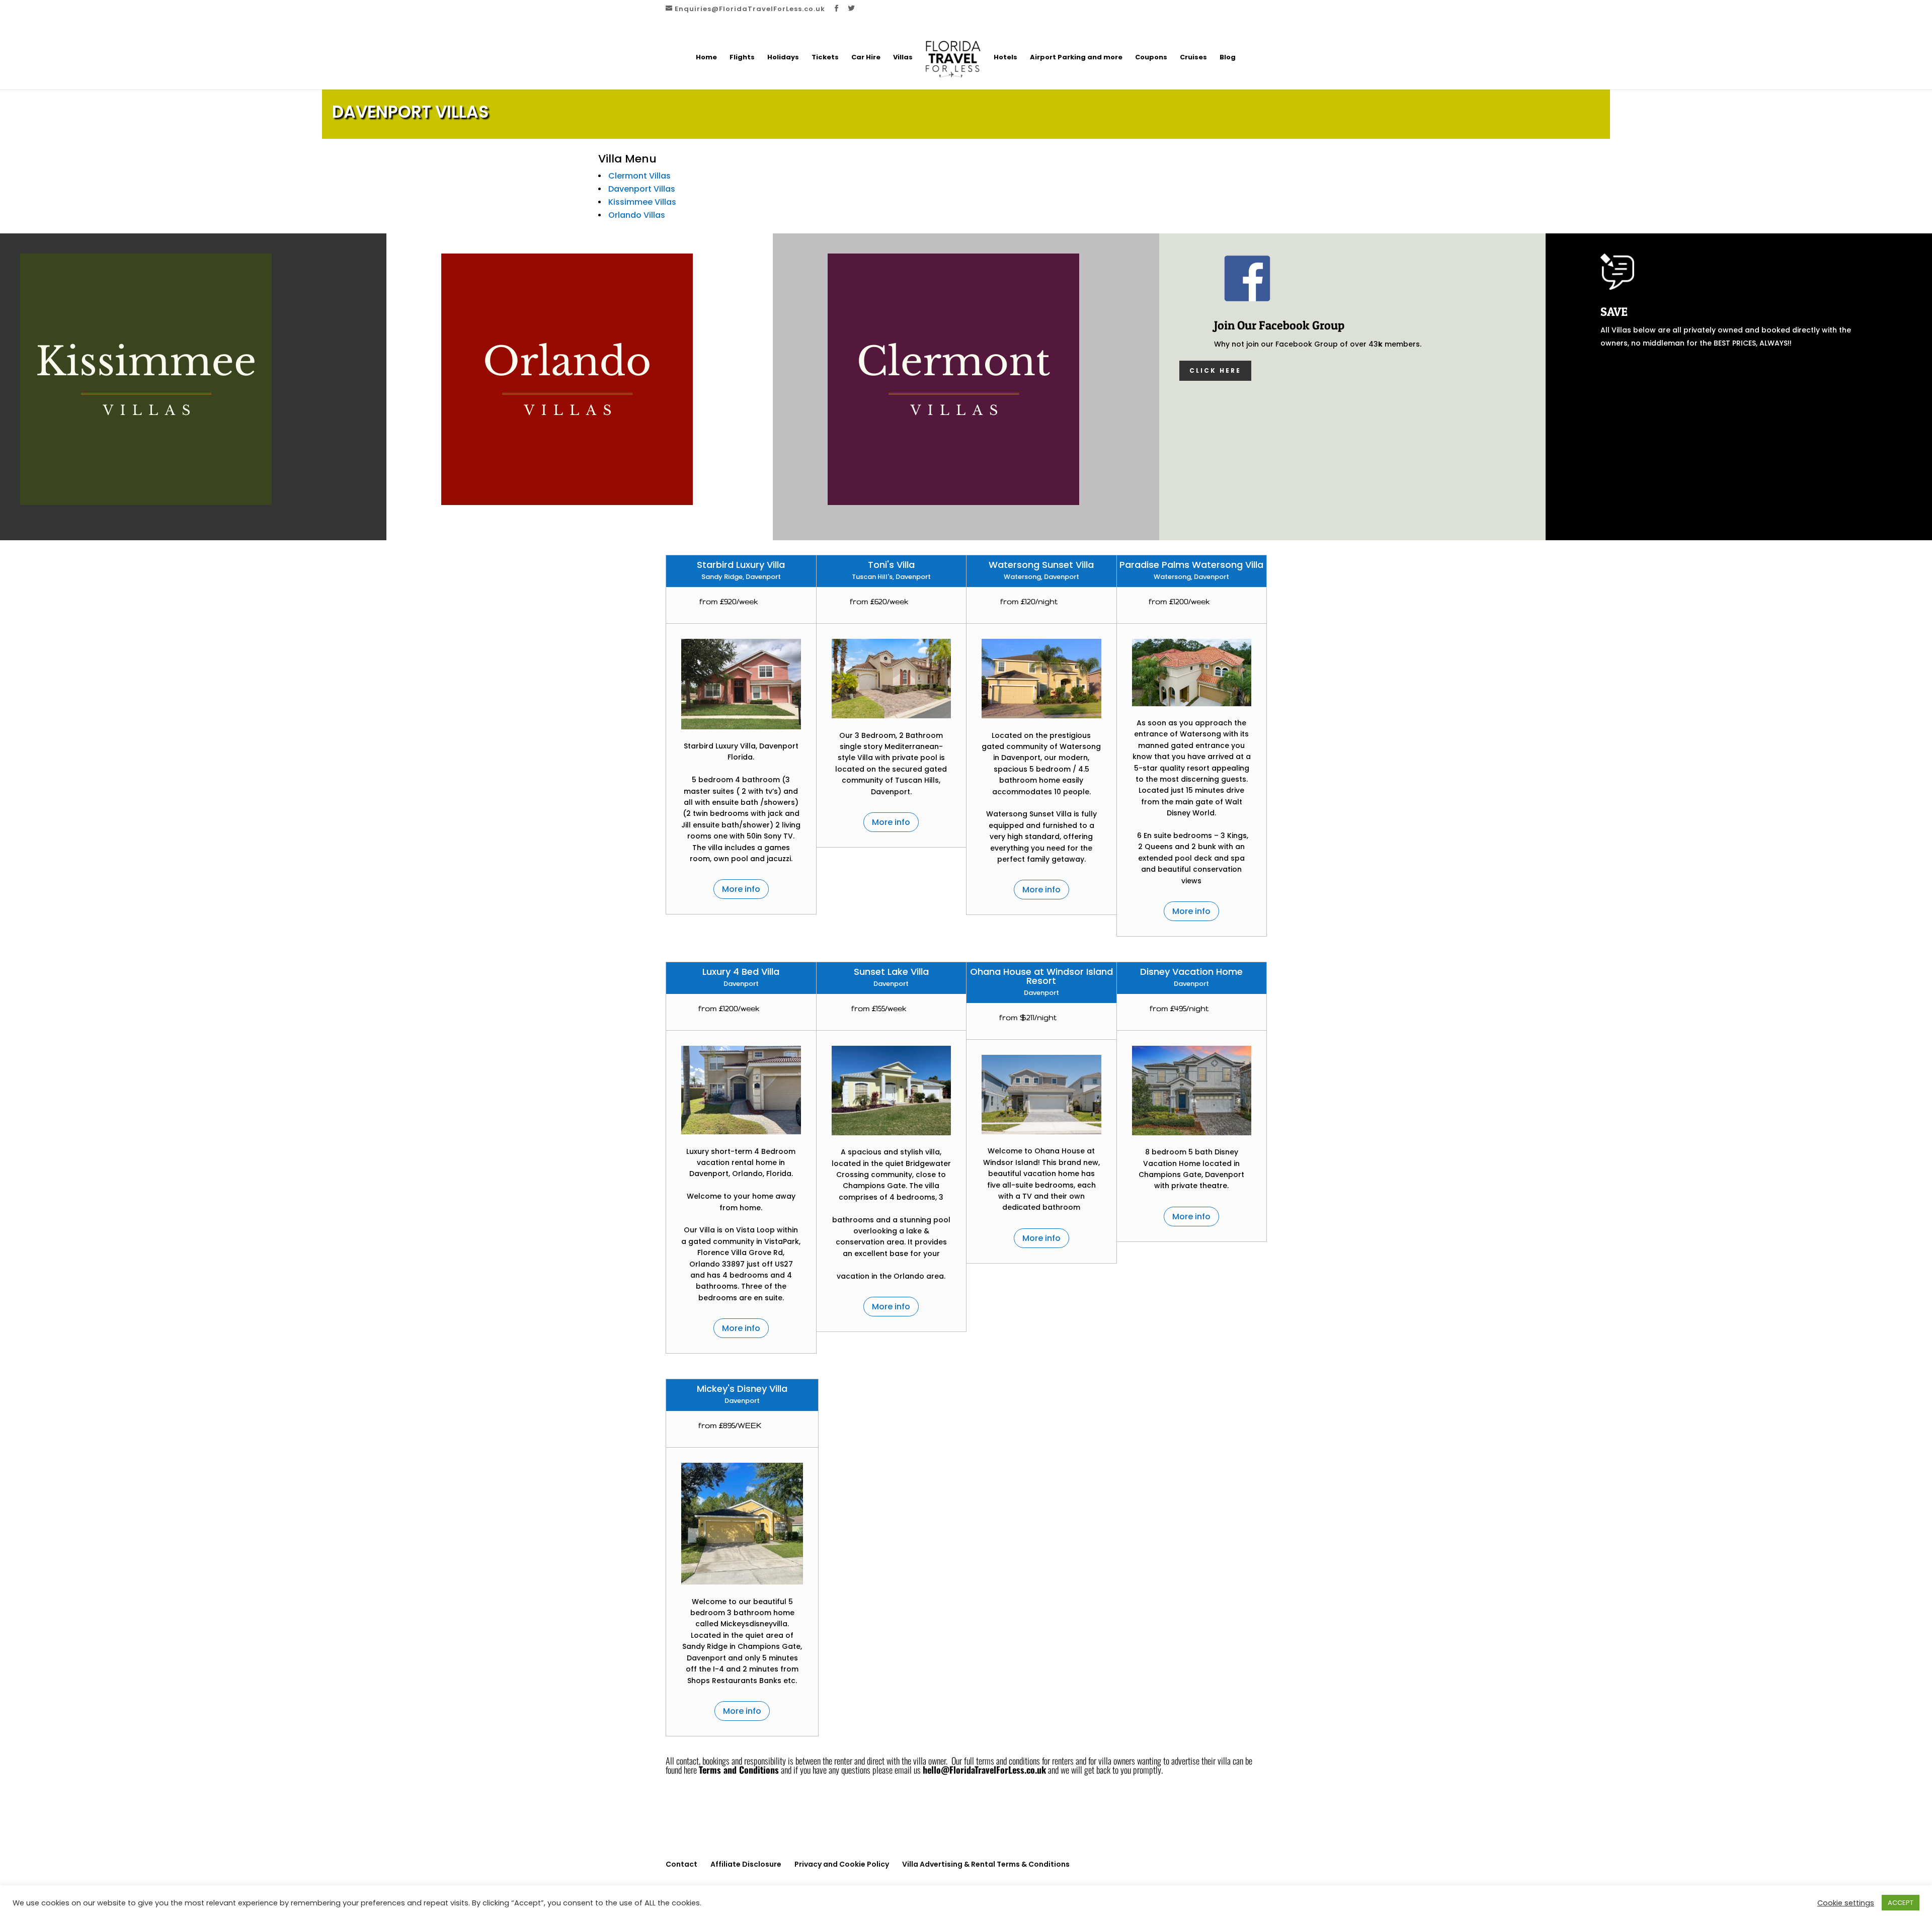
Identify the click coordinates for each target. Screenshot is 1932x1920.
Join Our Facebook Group (1279, 325)
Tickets (825, 58)
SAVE (1614, 312)
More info (741, 889)
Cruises (1193, 58)
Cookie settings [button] (1846, 1903)
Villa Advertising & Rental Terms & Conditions (986, 1864)
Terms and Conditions (739, 1770)
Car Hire (866, 58)
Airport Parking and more (1076, 58)
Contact (681, 1864)
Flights (742, 58)
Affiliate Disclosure (746, 1864)
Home (706, 58)
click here (1215, 370)
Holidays (783, 58)
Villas (903, 58)
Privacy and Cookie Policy (842, 1864)
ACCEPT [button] (1901, 1903)
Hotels (1005, 58)
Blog (1228, 58)
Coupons (1151, 58)
